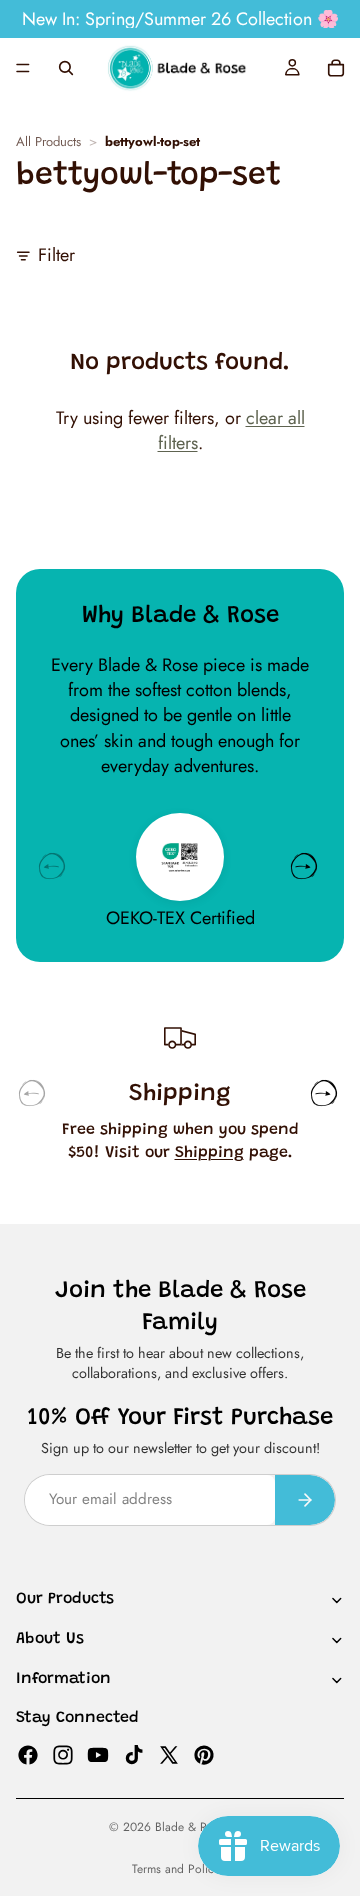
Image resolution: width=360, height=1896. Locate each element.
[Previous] (52, 866)
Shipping (209, 1153)
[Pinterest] (204, 1754)
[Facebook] (28, 1754)
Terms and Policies (180, 1869)
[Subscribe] (305, 1499)
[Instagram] (63, 1754)
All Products (48, 142)
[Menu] (23, 68)
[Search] (66, 68)
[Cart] (336, 68)
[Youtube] (98, 1754)
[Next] (304, 866)
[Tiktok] (134, 1754)
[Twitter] (169, 1754)
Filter (56, 255)
